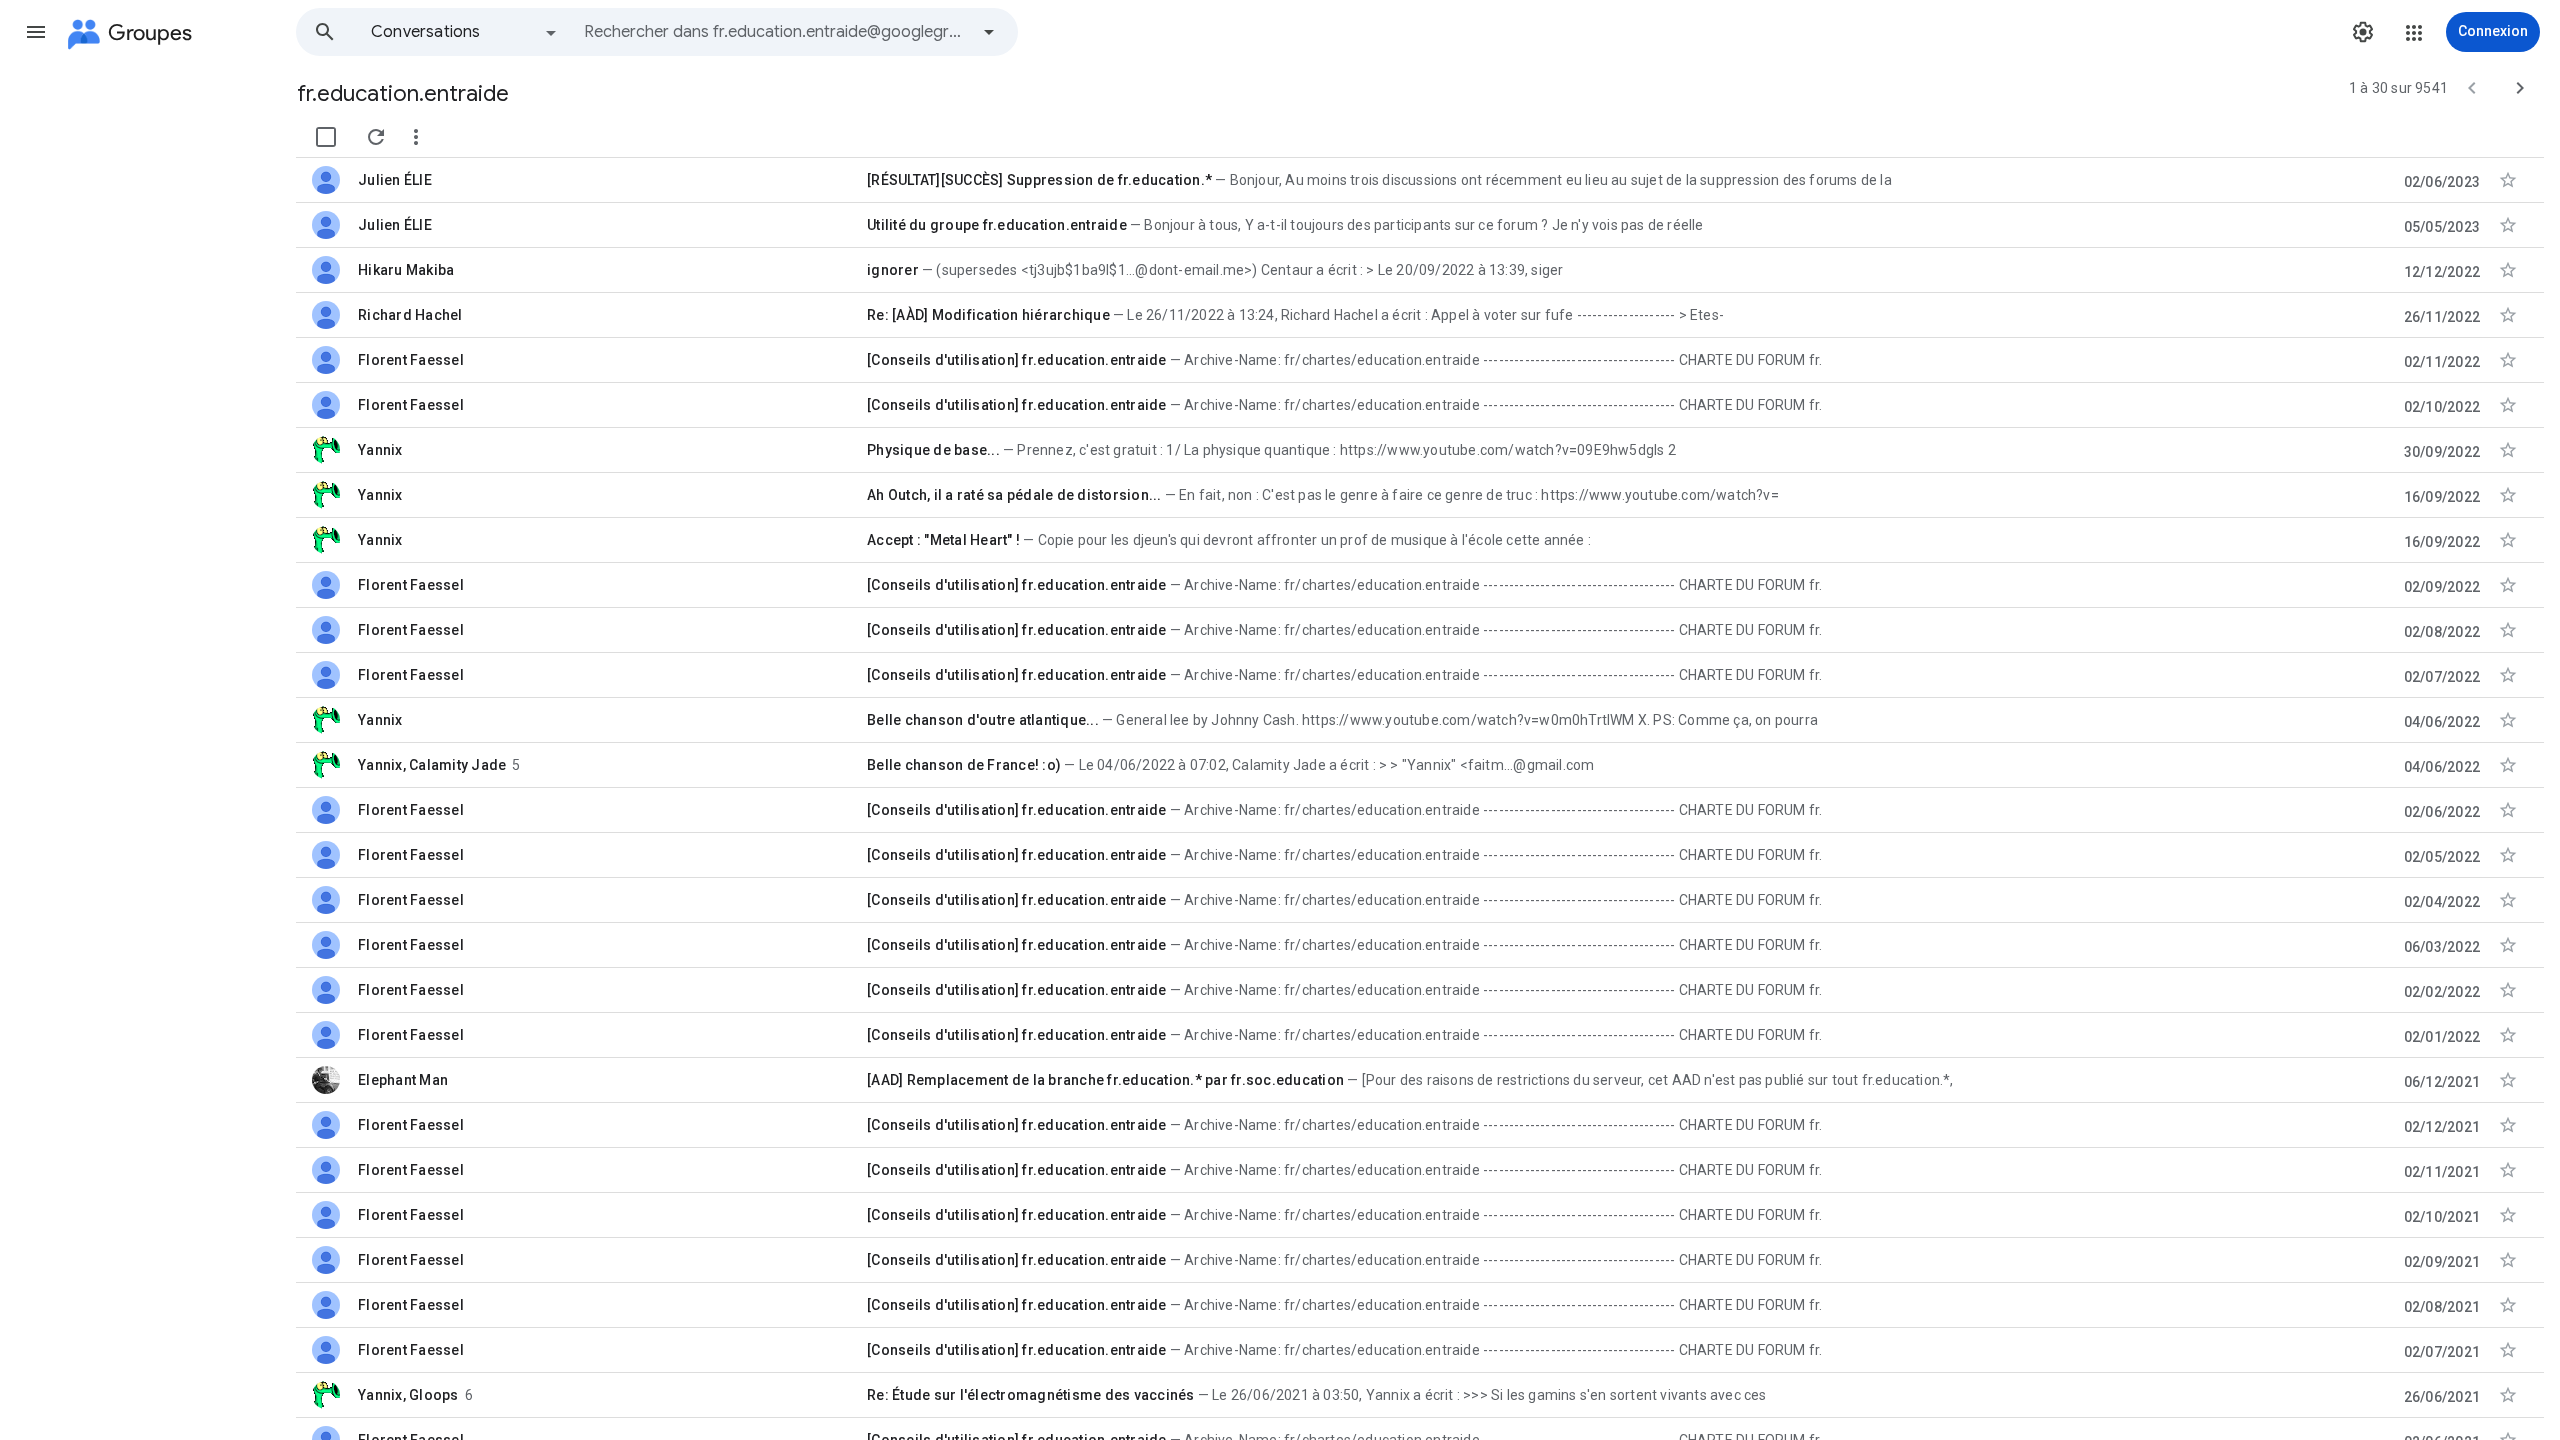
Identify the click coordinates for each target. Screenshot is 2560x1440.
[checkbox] (326, 137)
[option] (465, 32)
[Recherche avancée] (989, 32)
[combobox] (776, 32)
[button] (36, 32)
